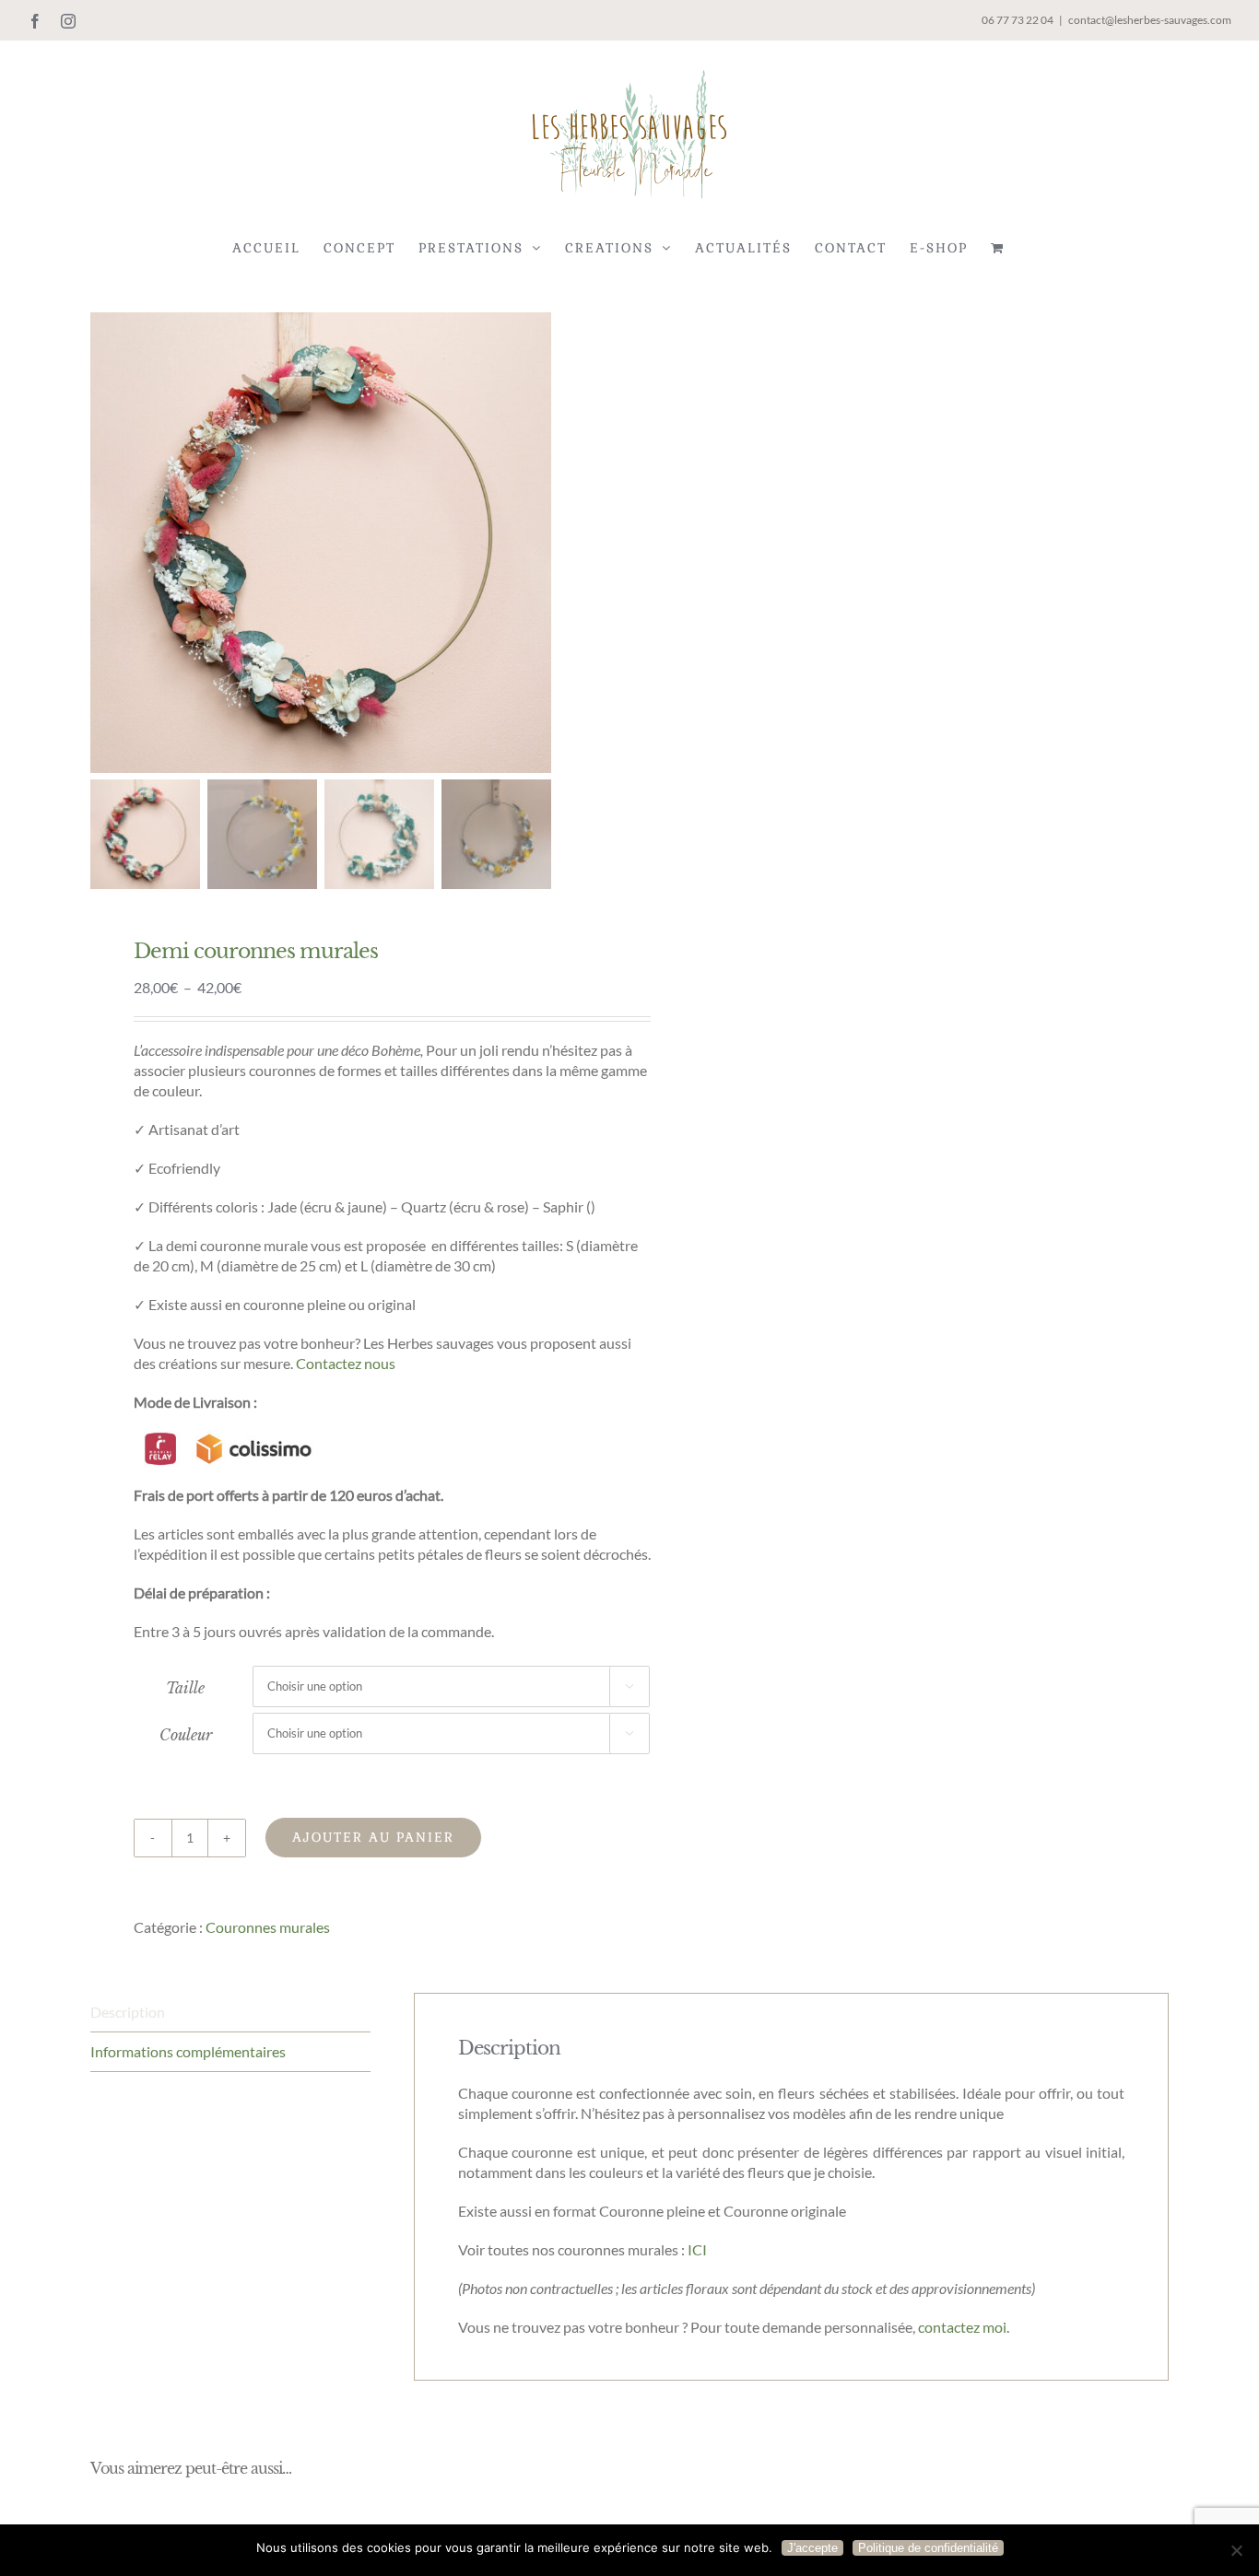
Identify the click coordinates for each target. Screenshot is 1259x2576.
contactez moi (962, 2327)
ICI (697, 2249)
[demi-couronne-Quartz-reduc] (321, 543)
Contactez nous (346, 1363)
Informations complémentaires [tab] (188, 2051)
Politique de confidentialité (928, 2548)
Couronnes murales (268, 1927)
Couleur (186, 1735)
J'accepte (812, 2548)
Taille (185, 1688)
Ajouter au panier (373, 1837)
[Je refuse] (1236, 2550)
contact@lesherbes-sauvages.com (1150, 20)
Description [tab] (128, 2012)
